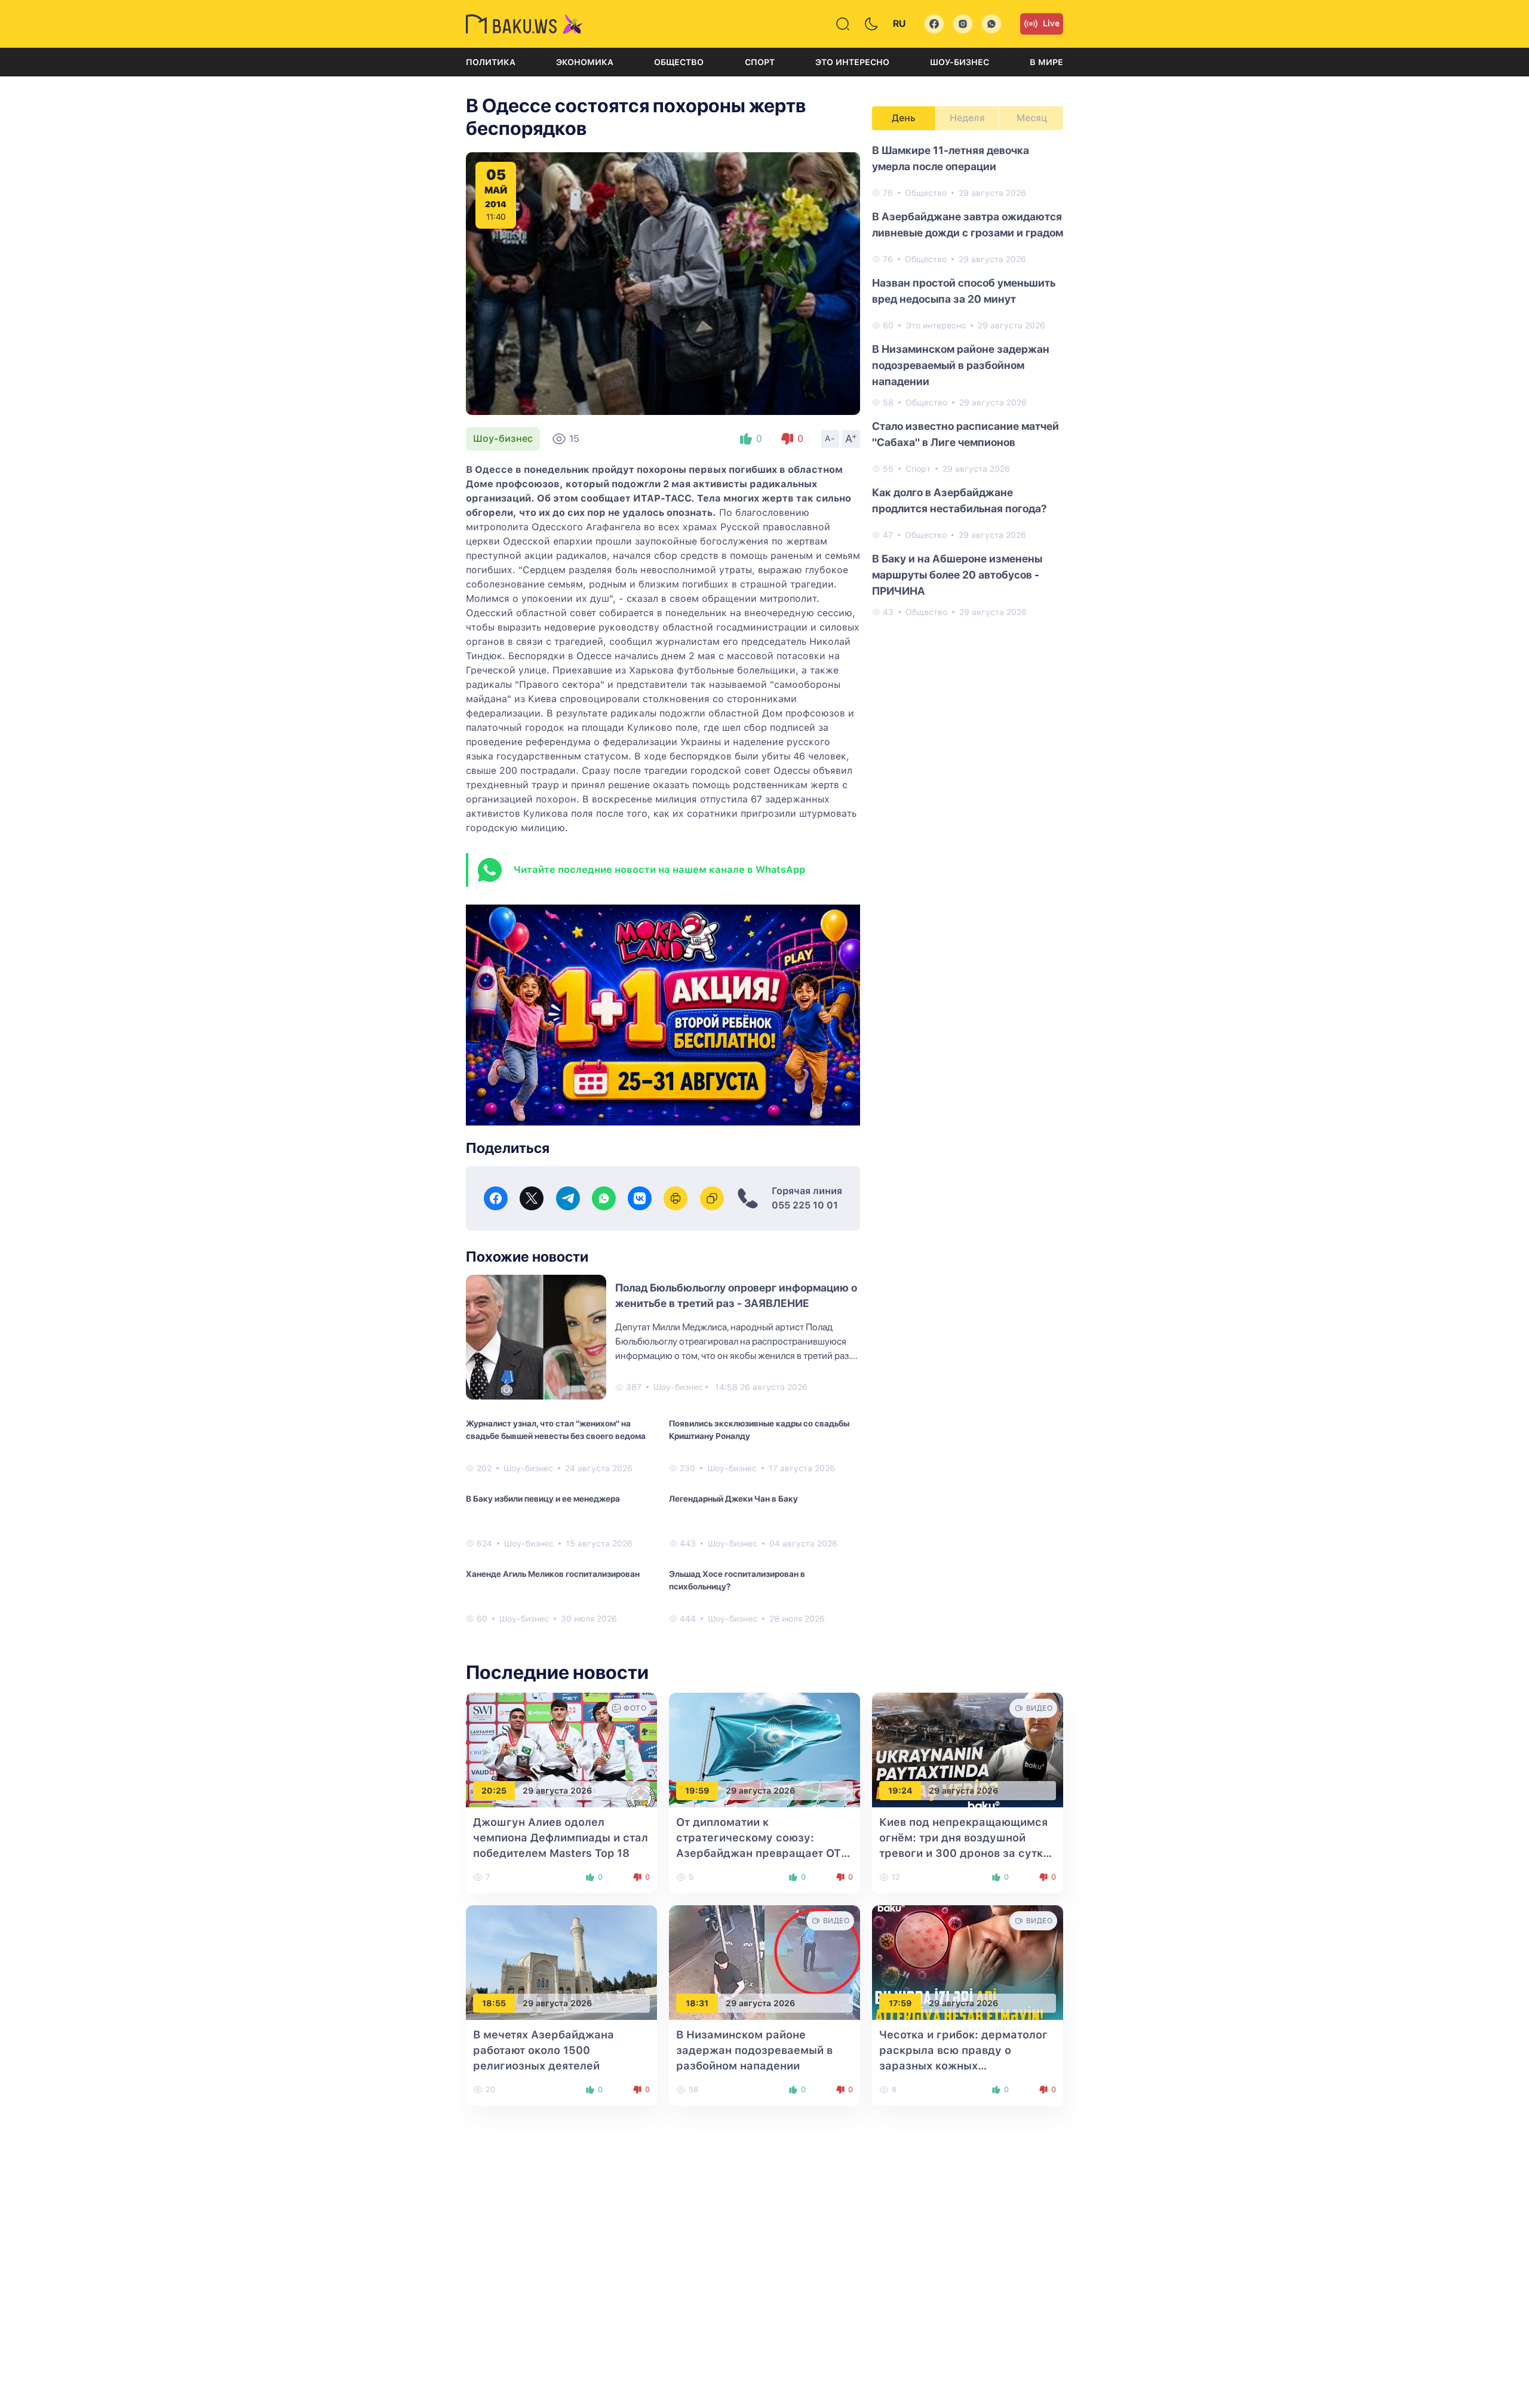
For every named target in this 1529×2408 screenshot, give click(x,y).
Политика (491, 62)
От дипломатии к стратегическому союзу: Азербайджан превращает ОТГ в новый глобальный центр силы (762, 1853)
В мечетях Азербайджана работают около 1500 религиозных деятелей (544, 2050)
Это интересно (852, 62)
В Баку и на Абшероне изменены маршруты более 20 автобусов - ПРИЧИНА (957, 575)
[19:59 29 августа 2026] (764, 1750)
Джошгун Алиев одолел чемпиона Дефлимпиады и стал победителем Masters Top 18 (561, 1837)
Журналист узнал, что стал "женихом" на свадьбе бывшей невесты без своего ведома (556, 1430)
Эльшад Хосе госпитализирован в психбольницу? (737, 1580)
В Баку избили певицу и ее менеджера (543, 1499)
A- (830, 438)
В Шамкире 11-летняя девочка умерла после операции (951, 158)
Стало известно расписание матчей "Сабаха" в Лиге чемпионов (965, 434)
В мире (1046, 62)
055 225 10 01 (805, 1205)
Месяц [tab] (1032, 118)
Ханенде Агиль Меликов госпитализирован (553, 1574)
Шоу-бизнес (960, 62)
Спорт (760, 62)
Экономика (585, 62)
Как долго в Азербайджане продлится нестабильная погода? (960, 500)
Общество (679, 62)
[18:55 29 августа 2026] (561, 1962)
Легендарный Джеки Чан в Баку (733, 1499)
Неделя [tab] (967, 118)
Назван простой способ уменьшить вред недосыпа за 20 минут (964, 291)
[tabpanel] (968, 380)
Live (1051, 23)
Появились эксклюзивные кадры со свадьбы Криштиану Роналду (759, 1430)
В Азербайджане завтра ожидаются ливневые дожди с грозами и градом (968, 224)
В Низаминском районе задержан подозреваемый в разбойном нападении (961, 365)
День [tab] (904, 118)
